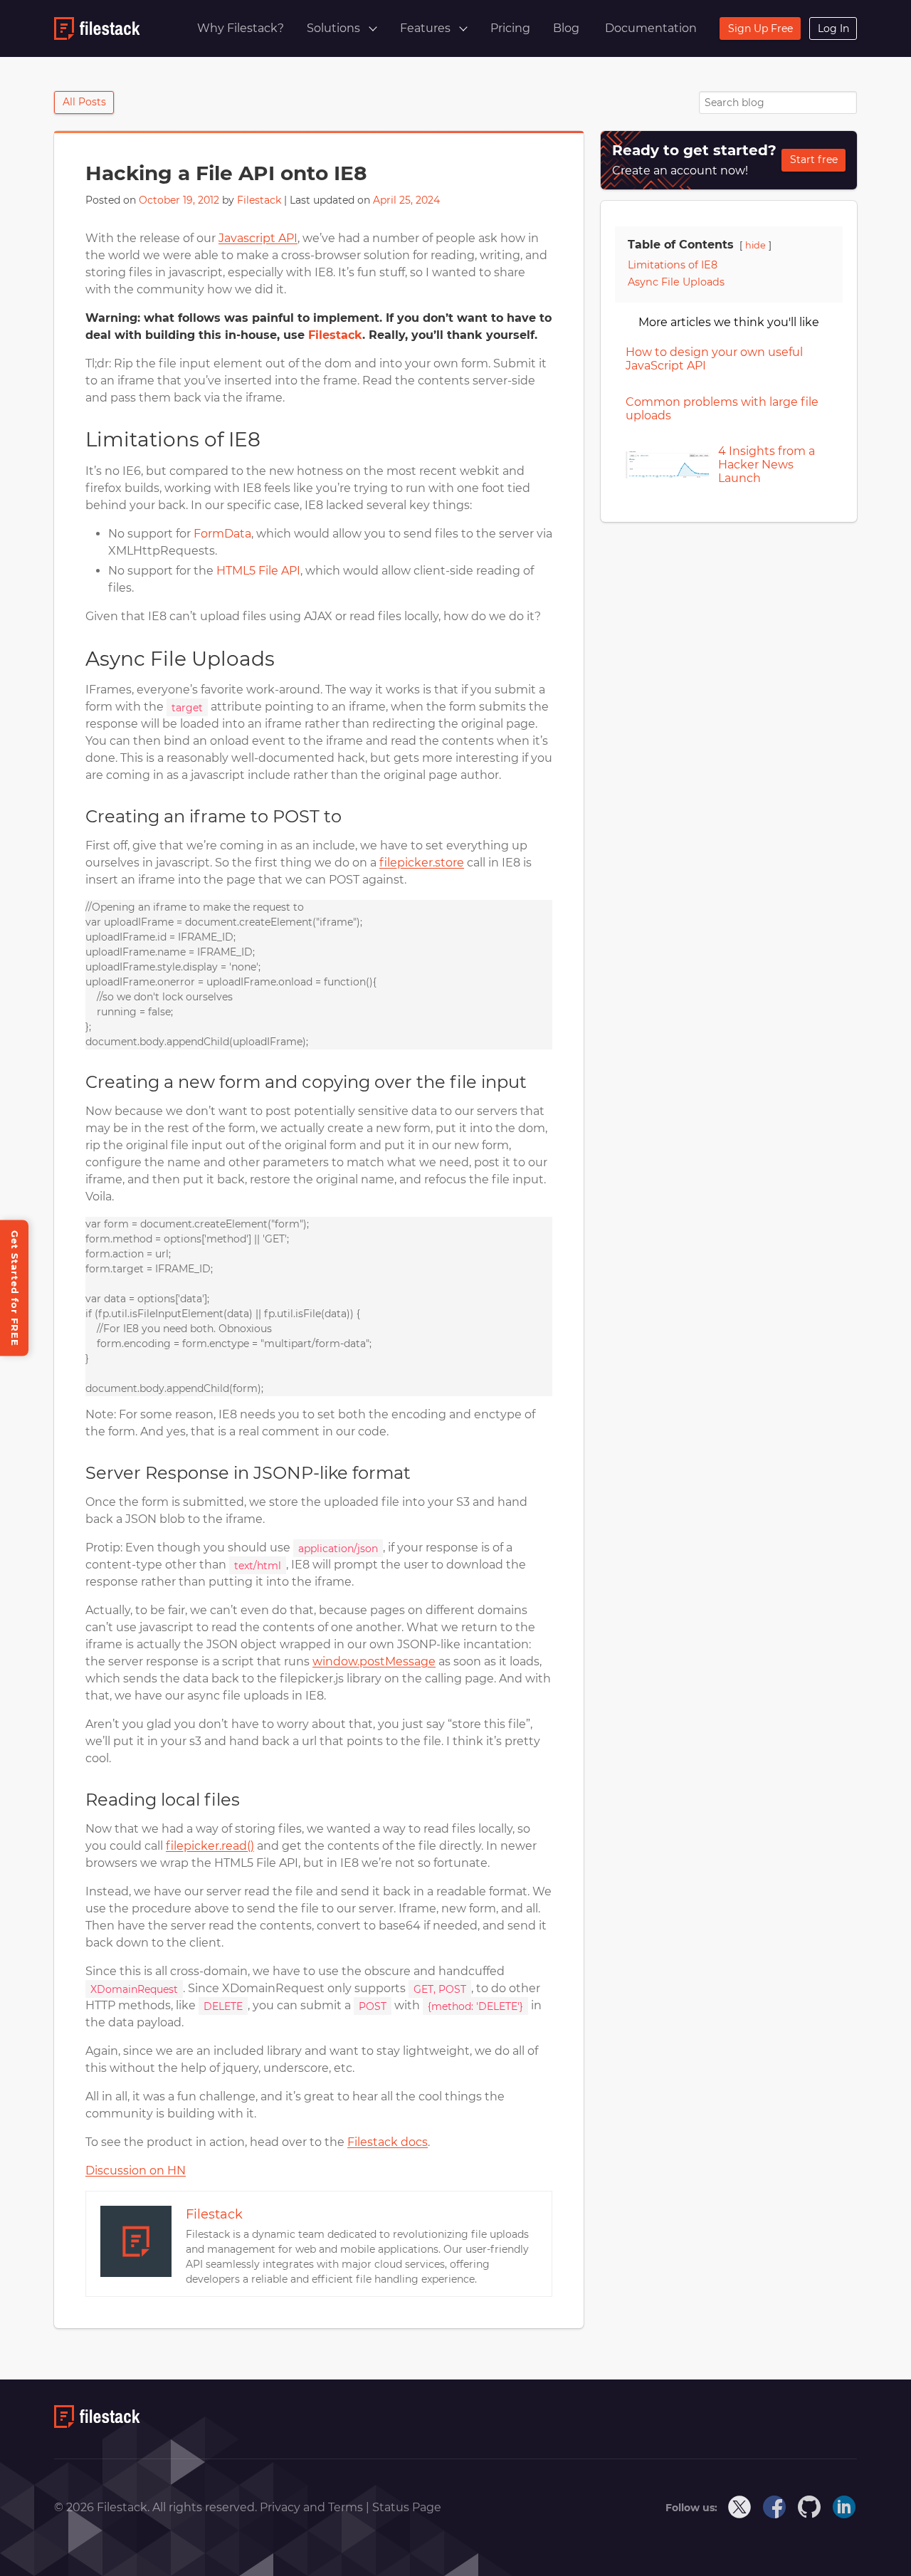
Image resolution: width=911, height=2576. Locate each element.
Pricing (510, 28)
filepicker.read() (210, 1846)
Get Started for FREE (15, 1288)
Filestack (259, 200)
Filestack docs (388, 2142)
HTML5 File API (258, 571)
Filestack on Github (810, 2508)
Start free (814, 159)
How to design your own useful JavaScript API (714, 359)
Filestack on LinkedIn (845, 2508)
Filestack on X (740, 2508)
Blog (566, 28)
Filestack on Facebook (775, 2508)
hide (755, 245)
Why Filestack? (241, 28)
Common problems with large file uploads (722, 409)
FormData (222, 534)
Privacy (281, 2507)
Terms (347, 2507)
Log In (833, 28)
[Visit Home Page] (97, 2424)
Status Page (407, 2507)
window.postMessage (374, 1661)
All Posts (84, 102)
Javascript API (258, 238)
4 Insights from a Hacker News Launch (767, 465)
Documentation (651, 28)
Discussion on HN (136, 2171)
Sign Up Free (760, 28)
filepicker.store (422, 863)
